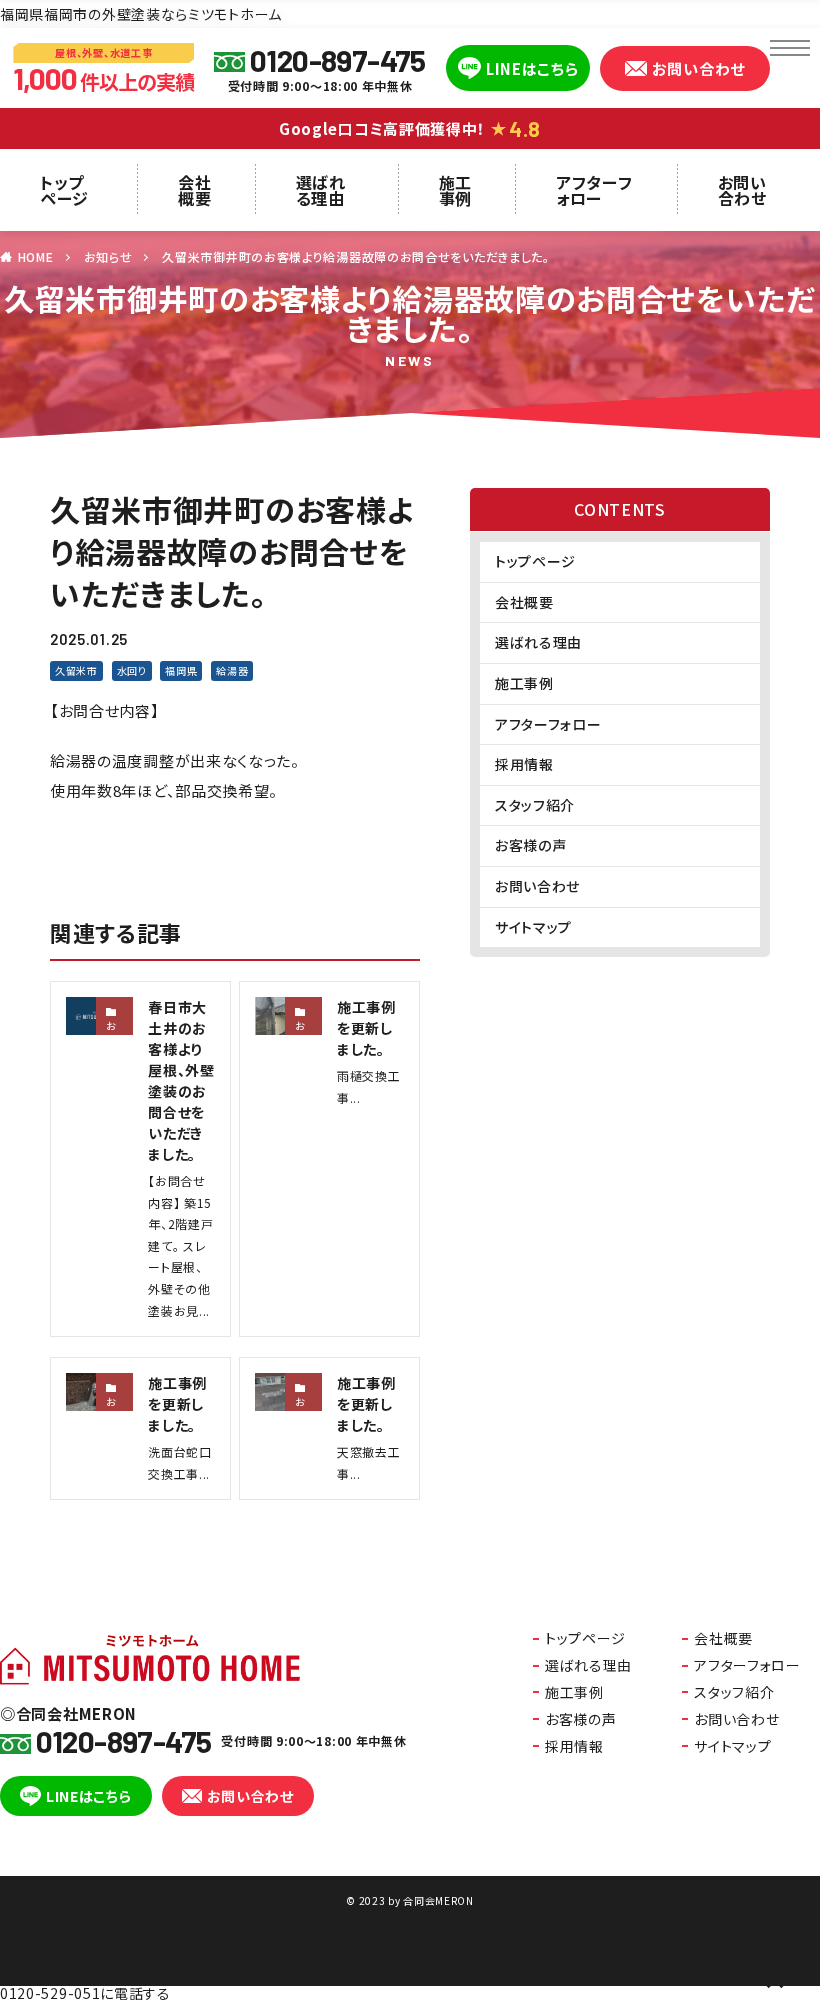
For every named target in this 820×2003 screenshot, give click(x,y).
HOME (36, 256)
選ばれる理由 (321, 190)
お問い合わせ (698, 68)
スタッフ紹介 (535, 805)
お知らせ (108, 256)
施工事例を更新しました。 (366, 1028)
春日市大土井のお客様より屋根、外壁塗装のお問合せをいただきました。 (181, 1080)
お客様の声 (531, 845)
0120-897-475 (337, 60)
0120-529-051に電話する (85, 1993)
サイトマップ (533, 927)
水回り (132, 670)
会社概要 (194, 190)
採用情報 (524, 764)
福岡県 (181, 670)
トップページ (64, 190)
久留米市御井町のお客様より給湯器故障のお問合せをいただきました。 (355, 256)
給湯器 (232, 670)
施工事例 (455, 190)
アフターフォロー (594, 190)
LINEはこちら (532, 68)
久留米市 (76, 670)
